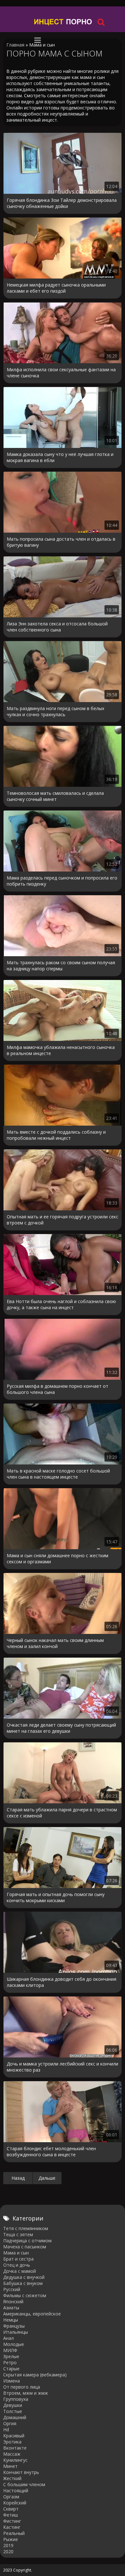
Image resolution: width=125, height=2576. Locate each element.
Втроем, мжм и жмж (26, 2393)
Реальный (14, 2533)
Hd (6, 2430)
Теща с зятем (18, 2234)
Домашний (15, 2417)
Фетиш (11, 2515)
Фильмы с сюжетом (25, 2295)
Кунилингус (15, 2460)
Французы (14, 2326)
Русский (12, 2289)
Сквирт (11, 2509)
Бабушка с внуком (23, 2283)
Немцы (11, 2320)
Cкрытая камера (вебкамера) (35, 2375)
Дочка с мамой (20, 2271)
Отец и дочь (17, 2265)
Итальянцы (16, 2332)
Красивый (14, 2436)
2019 (8, 2545)
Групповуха (16, 2399)
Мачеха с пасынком (25, 2247)
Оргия (10, 2423)
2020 (8, 2551)
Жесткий (12, 2478)
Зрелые (11, 2356)
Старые (11, 2369)
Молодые (14, 2344)
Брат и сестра (18, 2259)
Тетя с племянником (26, 2228)
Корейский (15, 2503)
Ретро (10, 2362)
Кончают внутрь (21, 2472)
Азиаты (11, 2308)
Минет (10, 2466)
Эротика (12, 2442)
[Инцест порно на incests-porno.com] (63, 22)
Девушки (13, 2405)
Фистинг (12, 2521)
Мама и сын (16, 2253)
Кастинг (12, 2527)
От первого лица (22, 2387)
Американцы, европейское (32, 2314)
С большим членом (24, 2484)
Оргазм (11, 2497)
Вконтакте (15, 2448)
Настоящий (16, 2490)
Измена (12, 2381)
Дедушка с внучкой (24, 2277)
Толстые (13, 2411)
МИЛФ (10, 2350)
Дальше (47, 2178)
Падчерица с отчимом (27, 2241)
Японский (13, 2301)
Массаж (12, 2454)
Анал (8, 2338)
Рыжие (11, 2539)
